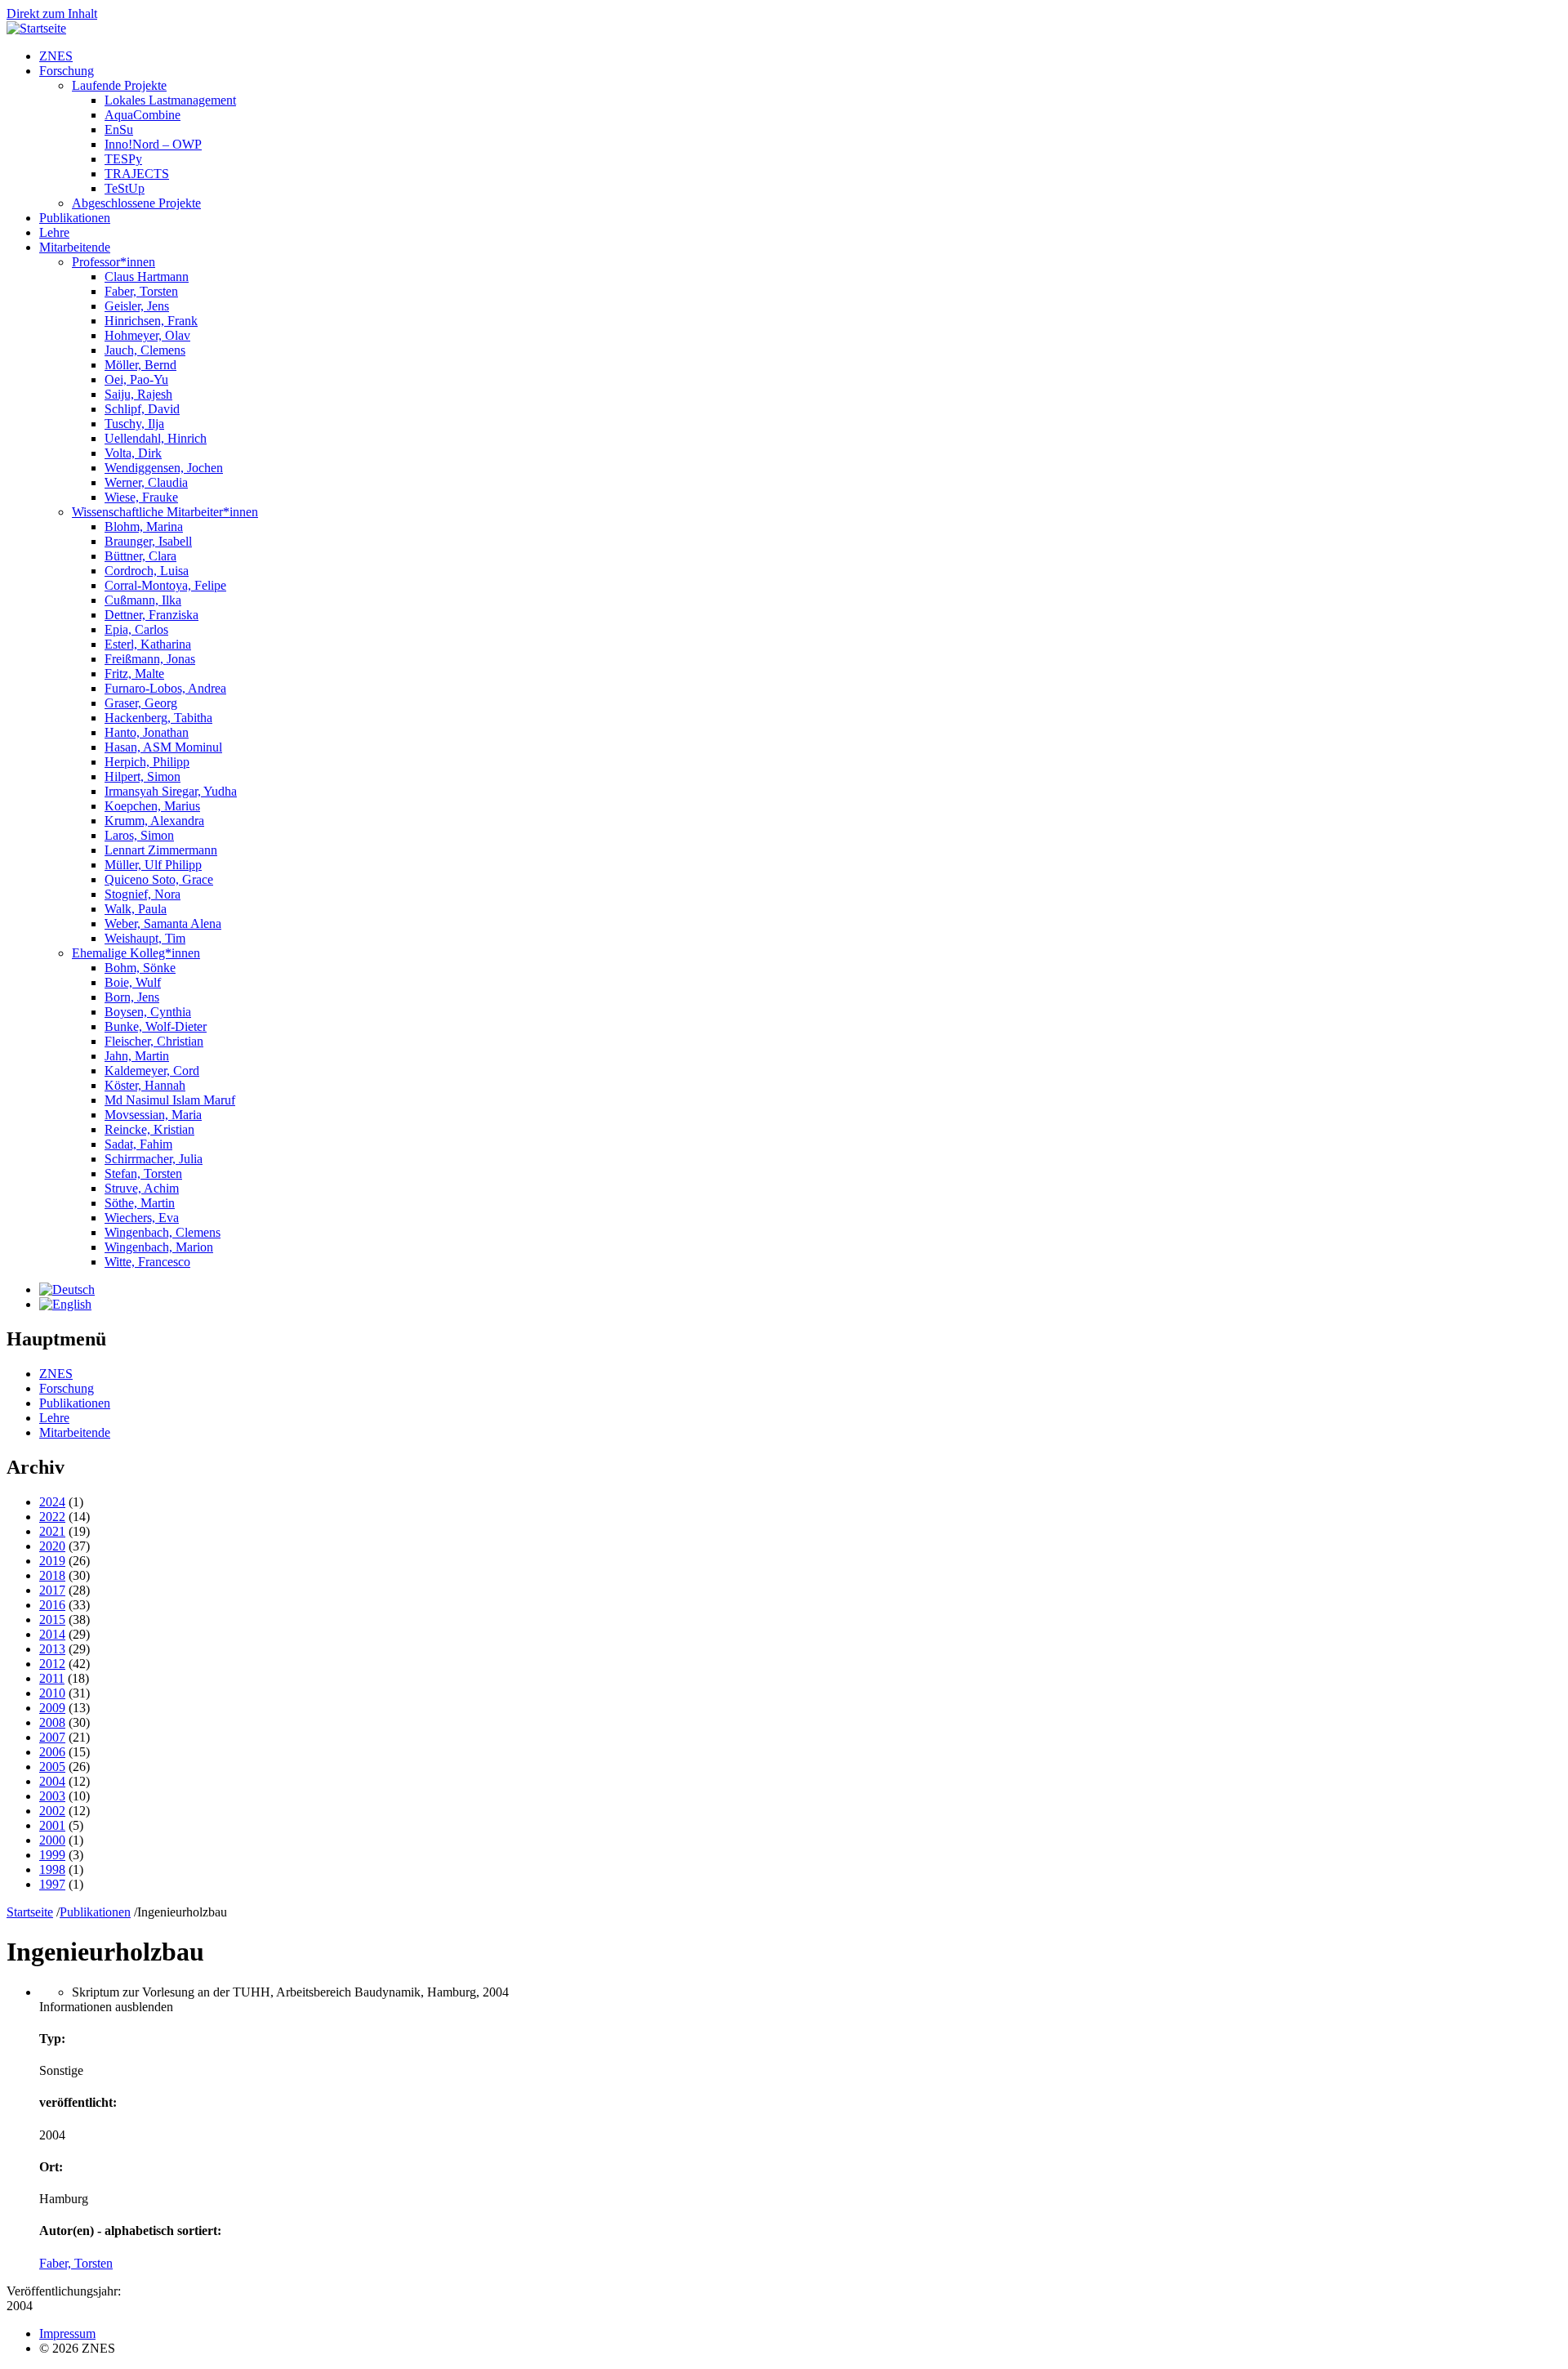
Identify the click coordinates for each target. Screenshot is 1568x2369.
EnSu (119, 129)
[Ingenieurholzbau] (67, 1289)
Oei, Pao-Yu (136, 379)
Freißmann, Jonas (150, 659)
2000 (52, 1840)
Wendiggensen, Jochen (164, 468)
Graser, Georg (141, 703)
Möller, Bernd (140, 365)
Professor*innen (114, 262)
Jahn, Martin (137, 1056)
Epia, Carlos (136, 629)
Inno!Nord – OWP (153, 144)
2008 (52, 1722)
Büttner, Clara (140, 556)
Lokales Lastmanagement (170, 100)
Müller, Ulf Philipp (153, 865)
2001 (52, 1825)
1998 (52, 1869)
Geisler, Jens (137, 306)
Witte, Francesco (147, 1262)
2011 (52, 1678)
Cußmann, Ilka (143, 600)
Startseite (30, 1912)
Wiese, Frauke (141, 497)
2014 (52, 1634)
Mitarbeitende (75, 247)
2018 (52, 1575)
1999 (52, 1855)
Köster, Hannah (145, 1085)
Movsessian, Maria (153, 1115)
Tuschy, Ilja (134, 424)
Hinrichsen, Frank (151, 321)
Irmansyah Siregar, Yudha (171, 791)
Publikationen (75, 218)
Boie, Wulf (133, 982)
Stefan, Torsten (143, 1173)
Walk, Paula (136, 909)
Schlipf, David (142, 409)
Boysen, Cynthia (148, 1012)
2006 (52, 1752)
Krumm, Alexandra (154, 821)
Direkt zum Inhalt (52, 13)
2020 (52, 1546)
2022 (52, 1517)
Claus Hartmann (147, 277)
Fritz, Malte (134, 674)
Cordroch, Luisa (147, 571)
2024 (52, 1502)
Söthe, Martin (140, 1203)
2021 (52, 1531)
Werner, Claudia (146, 482)
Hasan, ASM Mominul (163, 747)
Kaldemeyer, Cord (152, 1071)
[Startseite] (36, 28)
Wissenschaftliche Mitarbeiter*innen (165, 512)
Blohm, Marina (144, 526)
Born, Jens (132, 997)
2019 (52, 1561)
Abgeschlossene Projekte (136, 203)
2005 (52, 1767)
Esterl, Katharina (148, 644)
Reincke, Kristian (149, 1129)
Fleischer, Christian (154, 1041)
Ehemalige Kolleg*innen (136, 953)
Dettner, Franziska (151, 615)
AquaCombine (143, 115)
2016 (52, 1605)
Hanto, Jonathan (147, 732)
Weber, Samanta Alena (163, 924)
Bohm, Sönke (140, 968)
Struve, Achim (142, 1188)
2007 (52, 1737)
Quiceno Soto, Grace (159, 879)
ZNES (56, 56)
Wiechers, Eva (142, 1218)
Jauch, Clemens (145, 350)
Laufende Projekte (119, 85)
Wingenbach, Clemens (163, 1232)
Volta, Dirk (133, 453)
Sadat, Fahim (138, 1144)
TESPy (123, 159)
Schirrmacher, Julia (154, 1159)
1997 (52, 1884)
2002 (52, 1811)
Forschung (67, 71)
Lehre (54, 232)
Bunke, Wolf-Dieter (156, 1026)
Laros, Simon (139, 835)
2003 (52, 1796)
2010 (52, 1693)
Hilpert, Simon (143, 776)
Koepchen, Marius (152, 806)
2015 (52, 1619)
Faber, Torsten (141, 291)
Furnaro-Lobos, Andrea (165, 688)
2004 (52, 1781)
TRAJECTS (137, 174)
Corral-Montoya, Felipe (165, 585)
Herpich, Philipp (147, 762)
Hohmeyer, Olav (147, 335)
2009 (52, 1708)
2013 (52, 1649)
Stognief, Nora (143, 894)
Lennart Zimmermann (161, 850)
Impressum (67, 2333)
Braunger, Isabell (148, 541)
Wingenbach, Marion (159, 1247)
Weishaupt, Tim (145, 938)
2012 (52, 1664)
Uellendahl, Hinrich (156, 438)
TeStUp (125, 188)
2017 (52, 1590)
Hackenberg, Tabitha (158, 718)
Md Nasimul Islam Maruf (170, 1100)
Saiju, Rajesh (138, 394)
